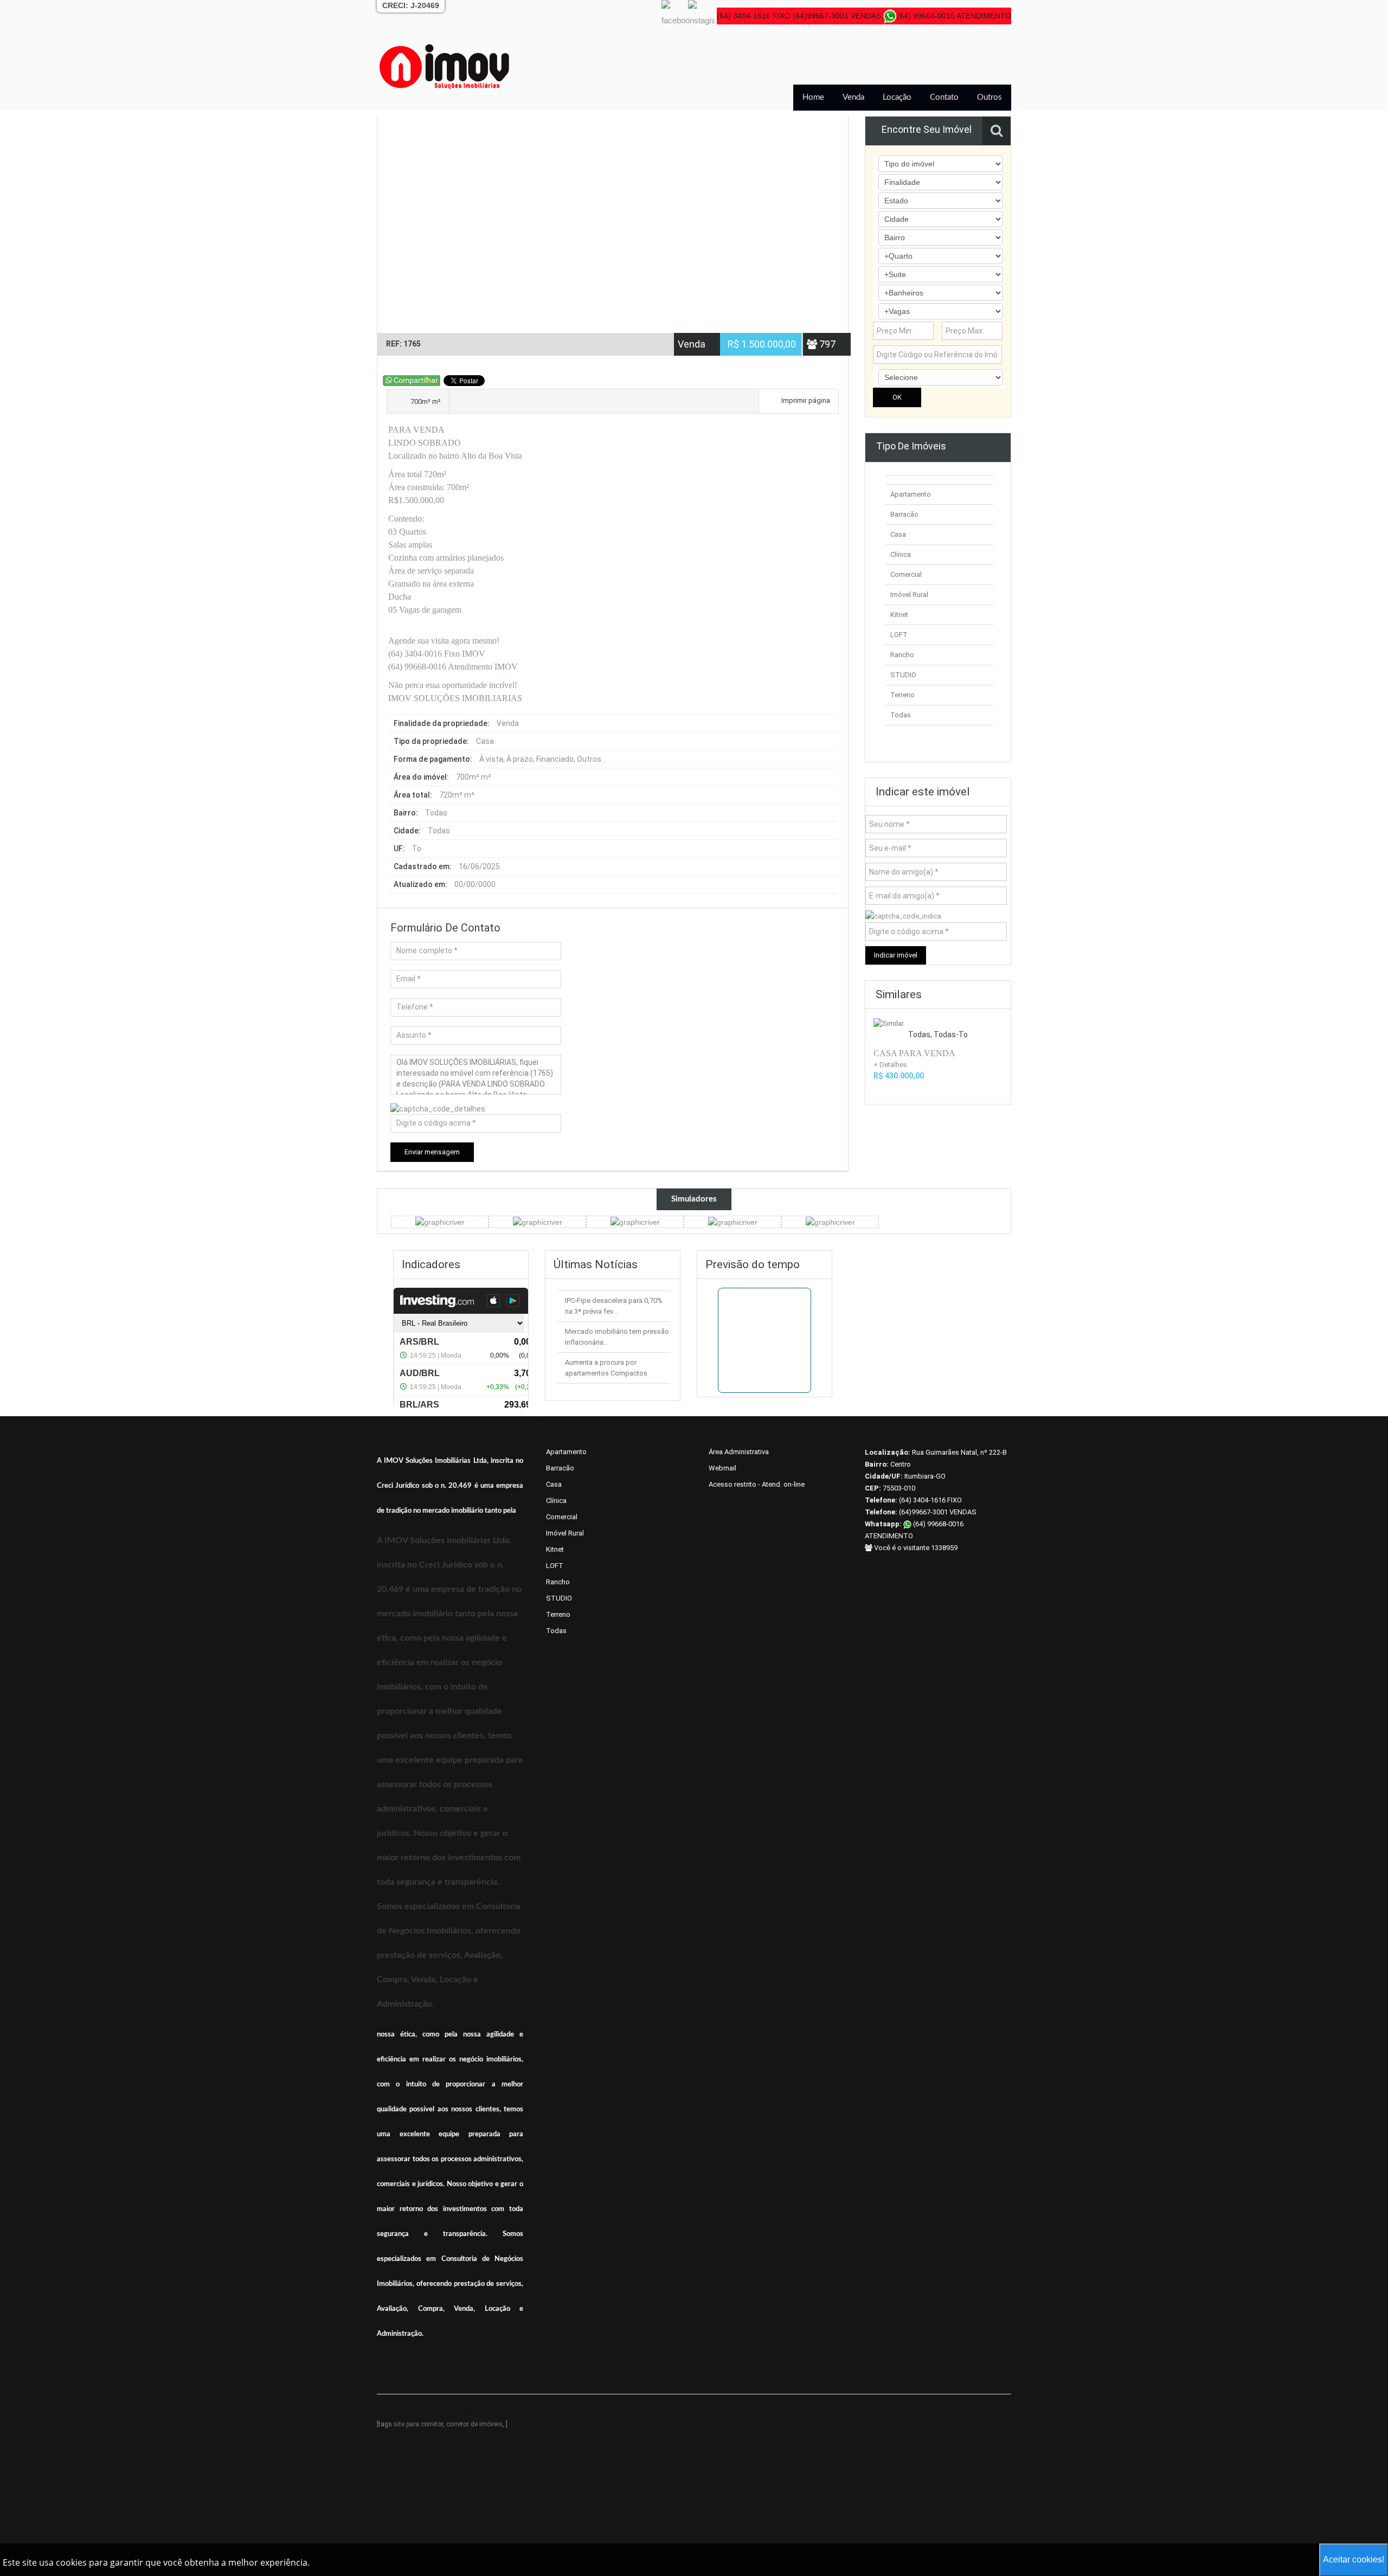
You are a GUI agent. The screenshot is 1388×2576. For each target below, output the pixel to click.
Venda (853, 97)
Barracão (904, 514)
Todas (901, 715)
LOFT (899, 635)
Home (813, 97)
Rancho (902, 655)
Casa (898, 534)
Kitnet (899, 615)
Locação (897, 97)
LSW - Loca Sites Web (549, 2413)
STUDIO (903, 675)
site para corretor (418, 2424)
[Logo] (445, 66)
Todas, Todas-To (938, 1035)
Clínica (901, 554)
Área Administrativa (739, 1452)
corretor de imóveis (474, 2424)
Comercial (906, 574)
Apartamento (911, 494)
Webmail (722, 1468)
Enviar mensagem (432, 1152)
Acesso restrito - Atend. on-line (757, 1484)
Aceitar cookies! (1354, 2559)
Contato (944, 97)
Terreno (902, 695)
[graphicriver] (440, 1222)
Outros (989, 97)
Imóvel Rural (909, 595)
